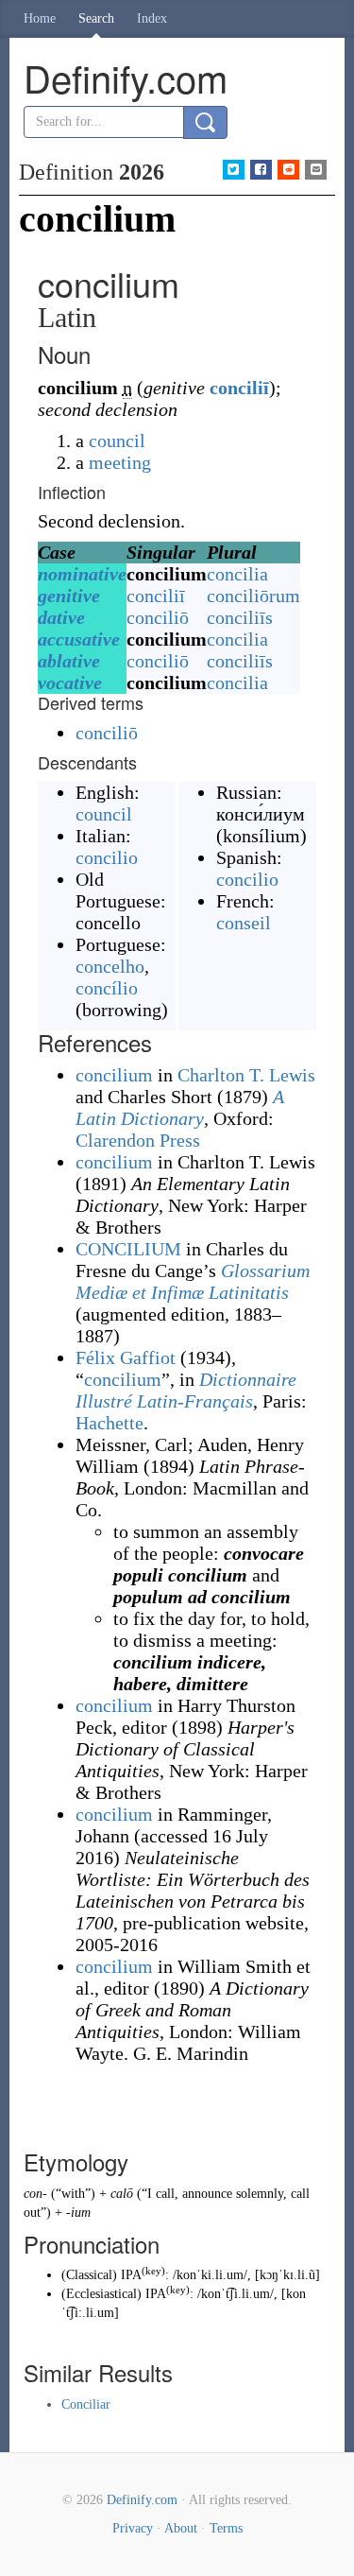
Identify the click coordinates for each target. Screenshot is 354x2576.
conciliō (158, 617)
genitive (69, 596)
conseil (244, 923)
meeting (120, 462)
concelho (110, 966)
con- (35, 2194)
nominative (82, 574)
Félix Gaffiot (126, 1357)
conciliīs (240, 617)
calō (122, 2194)
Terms (226, 2528)
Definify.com (142, 2500)
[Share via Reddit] (288, 170)
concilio (107, 857)
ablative (69, 661)
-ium (78, 2213)
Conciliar (86, 2404)
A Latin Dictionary (180, 1107)
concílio (107, 988)
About (181, 2528)
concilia (237, 574)
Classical (89, 2275)
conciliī (239, 388)
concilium (114, 1075)
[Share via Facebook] (261, 170)
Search (96, 18)
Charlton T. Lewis (246, 1075)
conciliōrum (253, 596)
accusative (79, 639)
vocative (70, 683)
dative (61, 617)
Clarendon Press (138, 1140)
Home (40, 18)
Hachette (110, 1423)
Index (152, 18)
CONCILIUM (128, 1249)
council (117, 441)
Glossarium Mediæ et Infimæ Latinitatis (193, 1281)
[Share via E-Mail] (316, 170)
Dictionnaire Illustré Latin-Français (186, 1390)
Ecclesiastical (101, 2294)
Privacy (133, 2528)
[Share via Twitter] (234, 170)
